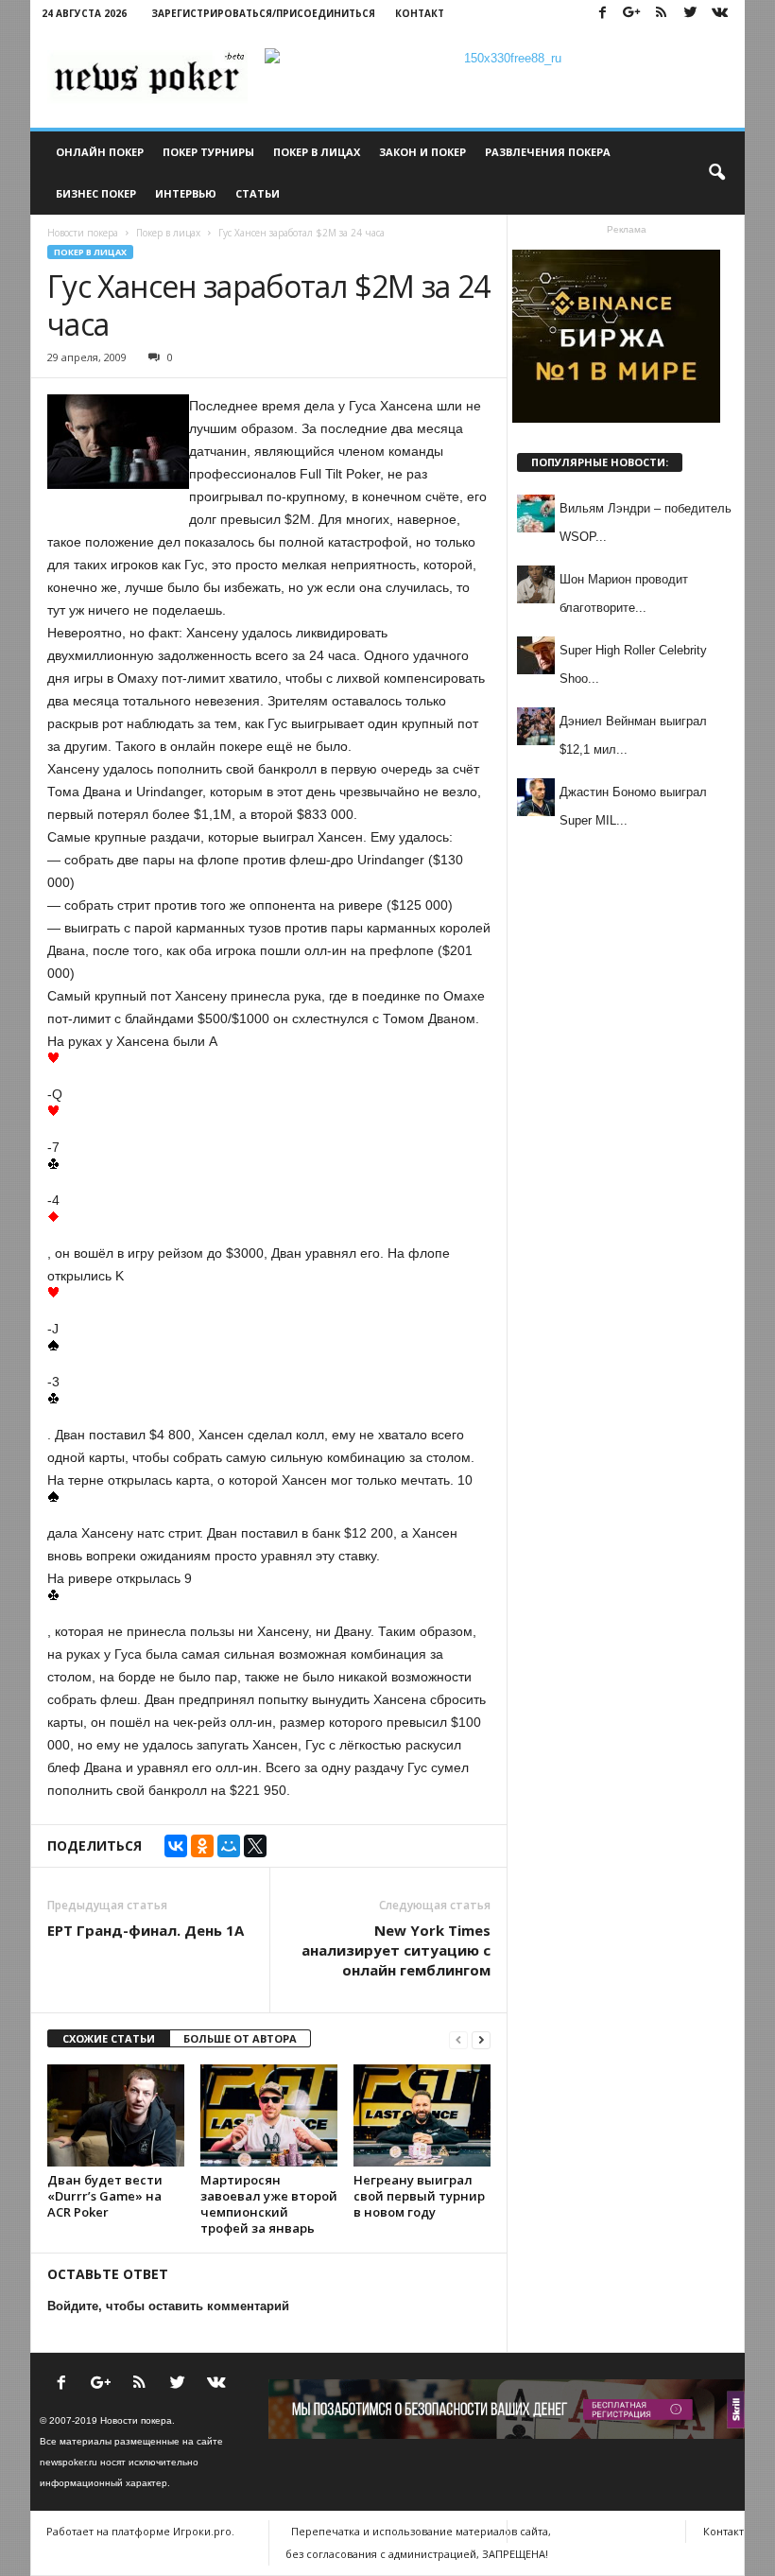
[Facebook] (602, 14)
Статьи (258, 193)
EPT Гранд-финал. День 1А (146, 1930)
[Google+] (631, 14)
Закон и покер (422, 152)
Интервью (186, 193)
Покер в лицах (317, 152)
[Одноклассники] (202, 1846)
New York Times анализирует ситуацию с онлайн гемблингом (396, 1950)
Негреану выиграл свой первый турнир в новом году (419, 2196)
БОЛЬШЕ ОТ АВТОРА (240, 2038)
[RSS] (661, 14)
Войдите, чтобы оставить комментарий (168, 2306)
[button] (716, 173)
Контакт (420, 13)
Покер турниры (208, 152)
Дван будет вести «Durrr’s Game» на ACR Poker (105, 2196)
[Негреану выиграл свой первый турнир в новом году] (422, 2115)
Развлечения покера (548, 152)
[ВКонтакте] (176, 1846)
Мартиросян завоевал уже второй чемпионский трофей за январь (269, 2204)
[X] (255, 1846)
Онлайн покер (100, 152)
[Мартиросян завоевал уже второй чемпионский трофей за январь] (269, 2115)
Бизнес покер (96, 193)
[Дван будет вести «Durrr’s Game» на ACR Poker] (116, 2115)
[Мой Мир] (229, 1846)
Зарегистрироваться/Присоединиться (263, 13)
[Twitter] (690, 14)
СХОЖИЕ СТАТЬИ (109, 2038)
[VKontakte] (719, 14)
